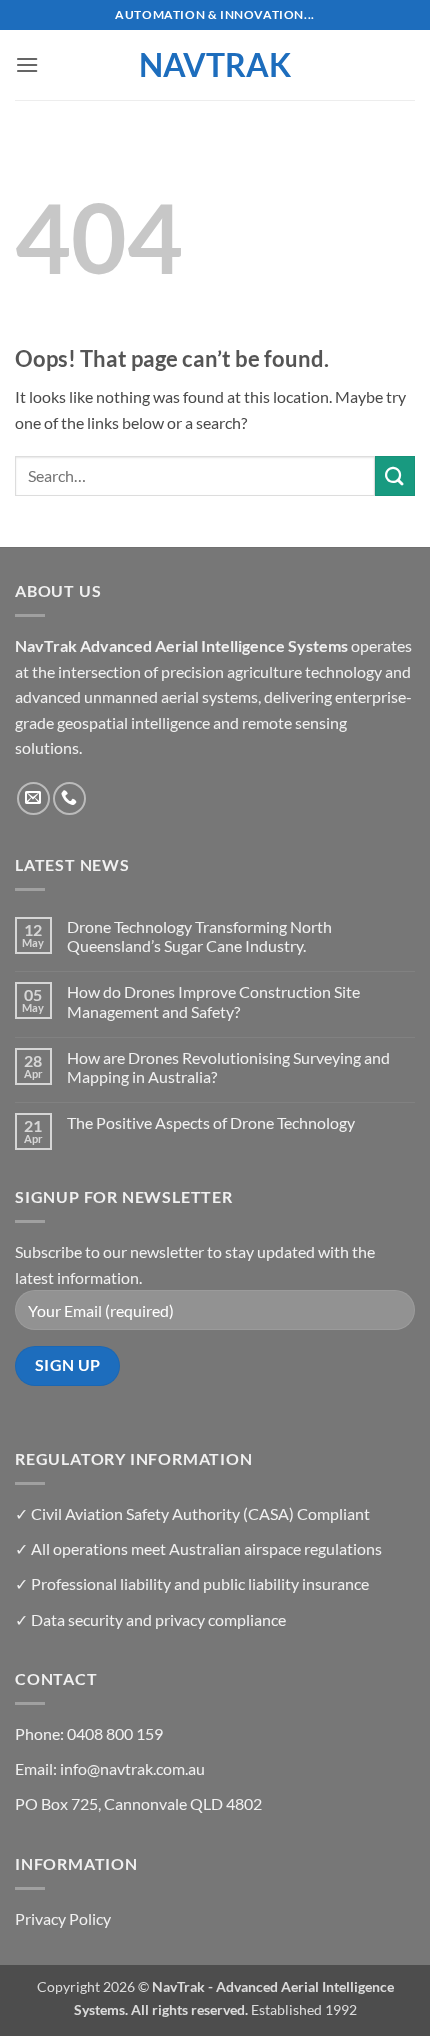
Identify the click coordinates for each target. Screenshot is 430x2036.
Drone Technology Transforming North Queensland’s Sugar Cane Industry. (199, 936)
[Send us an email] (33, 798)
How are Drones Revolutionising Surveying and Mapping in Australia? (228, 1067)
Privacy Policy (63, 1918)
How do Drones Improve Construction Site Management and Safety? (213, 1001)
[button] (27, 64)
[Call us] (69, 798)
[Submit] (395, 475)
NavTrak (215, 65)
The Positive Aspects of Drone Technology (211, 1122)
